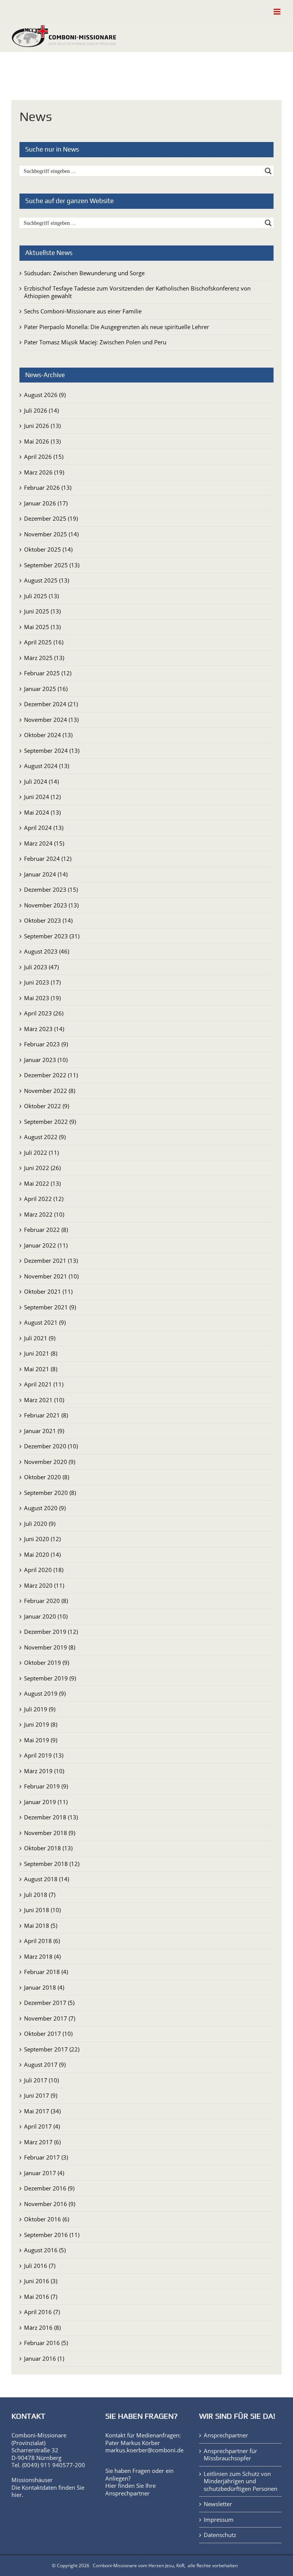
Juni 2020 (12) (42, 1539)
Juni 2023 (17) (42, 982)
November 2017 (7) (50, 2018)
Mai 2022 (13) (42, 1183)
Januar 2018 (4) (44, 1987)
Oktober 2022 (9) (47, 1106)
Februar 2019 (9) (46, 1786)
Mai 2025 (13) (42, 627)
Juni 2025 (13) (42, 611)
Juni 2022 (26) (42, 1168)
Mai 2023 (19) (42, 998)
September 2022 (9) (50, 1122)
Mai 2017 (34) (42, 2111)
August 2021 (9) (45, 1322)
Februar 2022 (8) (46, 1230)
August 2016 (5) (45, 2250)
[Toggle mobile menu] (278, 12)
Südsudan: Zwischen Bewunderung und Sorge (84, 273)
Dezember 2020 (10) (51, 1446)
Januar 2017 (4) (44, 2173)
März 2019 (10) (44, 1771)
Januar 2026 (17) (46, 503)
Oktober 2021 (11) (48, 1291)
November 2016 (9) (50, 2204)
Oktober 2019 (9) (47, 1662)
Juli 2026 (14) (41, 410)
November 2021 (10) (51, 1276)
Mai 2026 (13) (42, 441)
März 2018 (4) (42, 1956)
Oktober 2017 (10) (48, 2034)
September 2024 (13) (52, 751)
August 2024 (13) (47, 766)
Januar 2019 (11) (46, 1802)
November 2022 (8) (50, 1091)
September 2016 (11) (52, 2235)
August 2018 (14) (47, 1879)
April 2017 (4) (42, 2126)
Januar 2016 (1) (44, 2358)
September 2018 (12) (52, 1864)
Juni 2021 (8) (41, 1353)
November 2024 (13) (51, 720)
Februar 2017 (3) (46, 2157)
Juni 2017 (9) (41, 2095)
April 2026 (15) (44, 457)
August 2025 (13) (47, 580)
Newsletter (218, 2504)
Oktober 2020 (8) (47, 1477)
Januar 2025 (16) (46, 689)
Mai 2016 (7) (41, 2297)
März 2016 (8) (42, 2327)
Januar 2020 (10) (46, 1616)
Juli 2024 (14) (41, 781)
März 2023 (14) (44, 1029)
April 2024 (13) (44, 828)
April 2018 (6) (42, 1941)
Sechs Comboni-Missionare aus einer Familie (83, 311)
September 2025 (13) (52, 565)
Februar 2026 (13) (48, 487)
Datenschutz (220, 2535)
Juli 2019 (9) (40, 1709)
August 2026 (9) (45, 395)
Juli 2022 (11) (41, 1152)
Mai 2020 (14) (42, 1554)
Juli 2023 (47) (41, 967)
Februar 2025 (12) (48, 673)
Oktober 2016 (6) (47, 2219)
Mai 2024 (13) (42, 812)
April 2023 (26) (44, 1013)
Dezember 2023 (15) (51, 889)
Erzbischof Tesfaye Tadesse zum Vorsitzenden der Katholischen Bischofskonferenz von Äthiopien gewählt (137, 292)
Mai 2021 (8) (41, 1369)
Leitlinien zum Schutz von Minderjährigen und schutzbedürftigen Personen (241, 2481)
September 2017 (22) (52, 2049)
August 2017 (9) (45, 2064)
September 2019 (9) (50, 1678)
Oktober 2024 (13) (48, 735)
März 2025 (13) (44, 658)
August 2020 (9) (45, 1508)
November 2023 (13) (51, 905)
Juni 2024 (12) (42, 797)
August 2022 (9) (45, 1137)
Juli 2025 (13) (41, 596)
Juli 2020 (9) (40, 1524)
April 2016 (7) (42, 2312)
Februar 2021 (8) (46, 1415)
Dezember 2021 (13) (51, 1261)
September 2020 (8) (50, 1493)
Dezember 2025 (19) (51, 518)
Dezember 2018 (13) (51, 1817)
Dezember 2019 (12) (51, 1632)
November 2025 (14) (51, 534)
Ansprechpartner (127, 2493)
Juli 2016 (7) (40, 2266)
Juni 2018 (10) (42, 1910)
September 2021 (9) (50, 1307)
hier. (17, 2495)
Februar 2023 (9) (46, 1044)
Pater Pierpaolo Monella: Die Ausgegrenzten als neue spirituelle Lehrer (117, 327)
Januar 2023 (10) (46, 1060)
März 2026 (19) (44, 472)
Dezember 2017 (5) (49, 2003)
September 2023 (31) (52, 936)
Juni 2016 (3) (41, 2281)
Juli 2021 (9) (40, 1338)
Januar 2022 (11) (46, 1245)
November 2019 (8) (50, 1647)
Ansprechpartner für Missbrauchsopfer (230, 2455)
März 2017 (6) (42, 2142)
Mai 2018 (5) (41, 1926)
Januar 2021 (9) (44, 1431)
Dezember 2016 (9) (49, 2188)
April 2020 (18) (44, 1570)
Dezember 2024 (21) (51, 704)
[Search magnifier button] (268, 171)
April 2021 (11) (44, 1384)
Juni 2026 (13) (42, 426)
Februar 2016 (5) (46, 2343)
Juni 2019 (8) (41, 1724)
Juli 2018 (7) (40, 1895)
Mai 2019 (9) (41, 1740)
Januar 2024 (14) (46, 874)
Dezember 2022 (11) (51, 1075)
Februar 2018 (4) (46, 1972)
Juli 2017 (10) (41, 2080)
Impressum (219, 2520)
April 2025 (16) (44, 642)
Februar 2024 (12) (48, 859)
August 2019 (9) (45, 1693)
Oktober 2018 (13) (48, 1848)
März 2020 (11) (44, 1585)
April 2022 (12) (44, 1199)
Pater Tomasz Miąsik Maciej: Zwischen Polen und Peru (95, 342)
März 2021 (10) (44, 1400)
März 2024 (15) (44, 843)
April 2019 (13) (44, 1755)
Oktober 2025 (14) (48, 549)
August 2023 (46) (47, 951)
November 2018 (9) (50, 1833)
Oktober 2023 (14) (48, 920)
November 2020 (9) (50, 1462)
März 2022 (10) (44, 1214)
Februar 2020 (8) (46, 1601)
